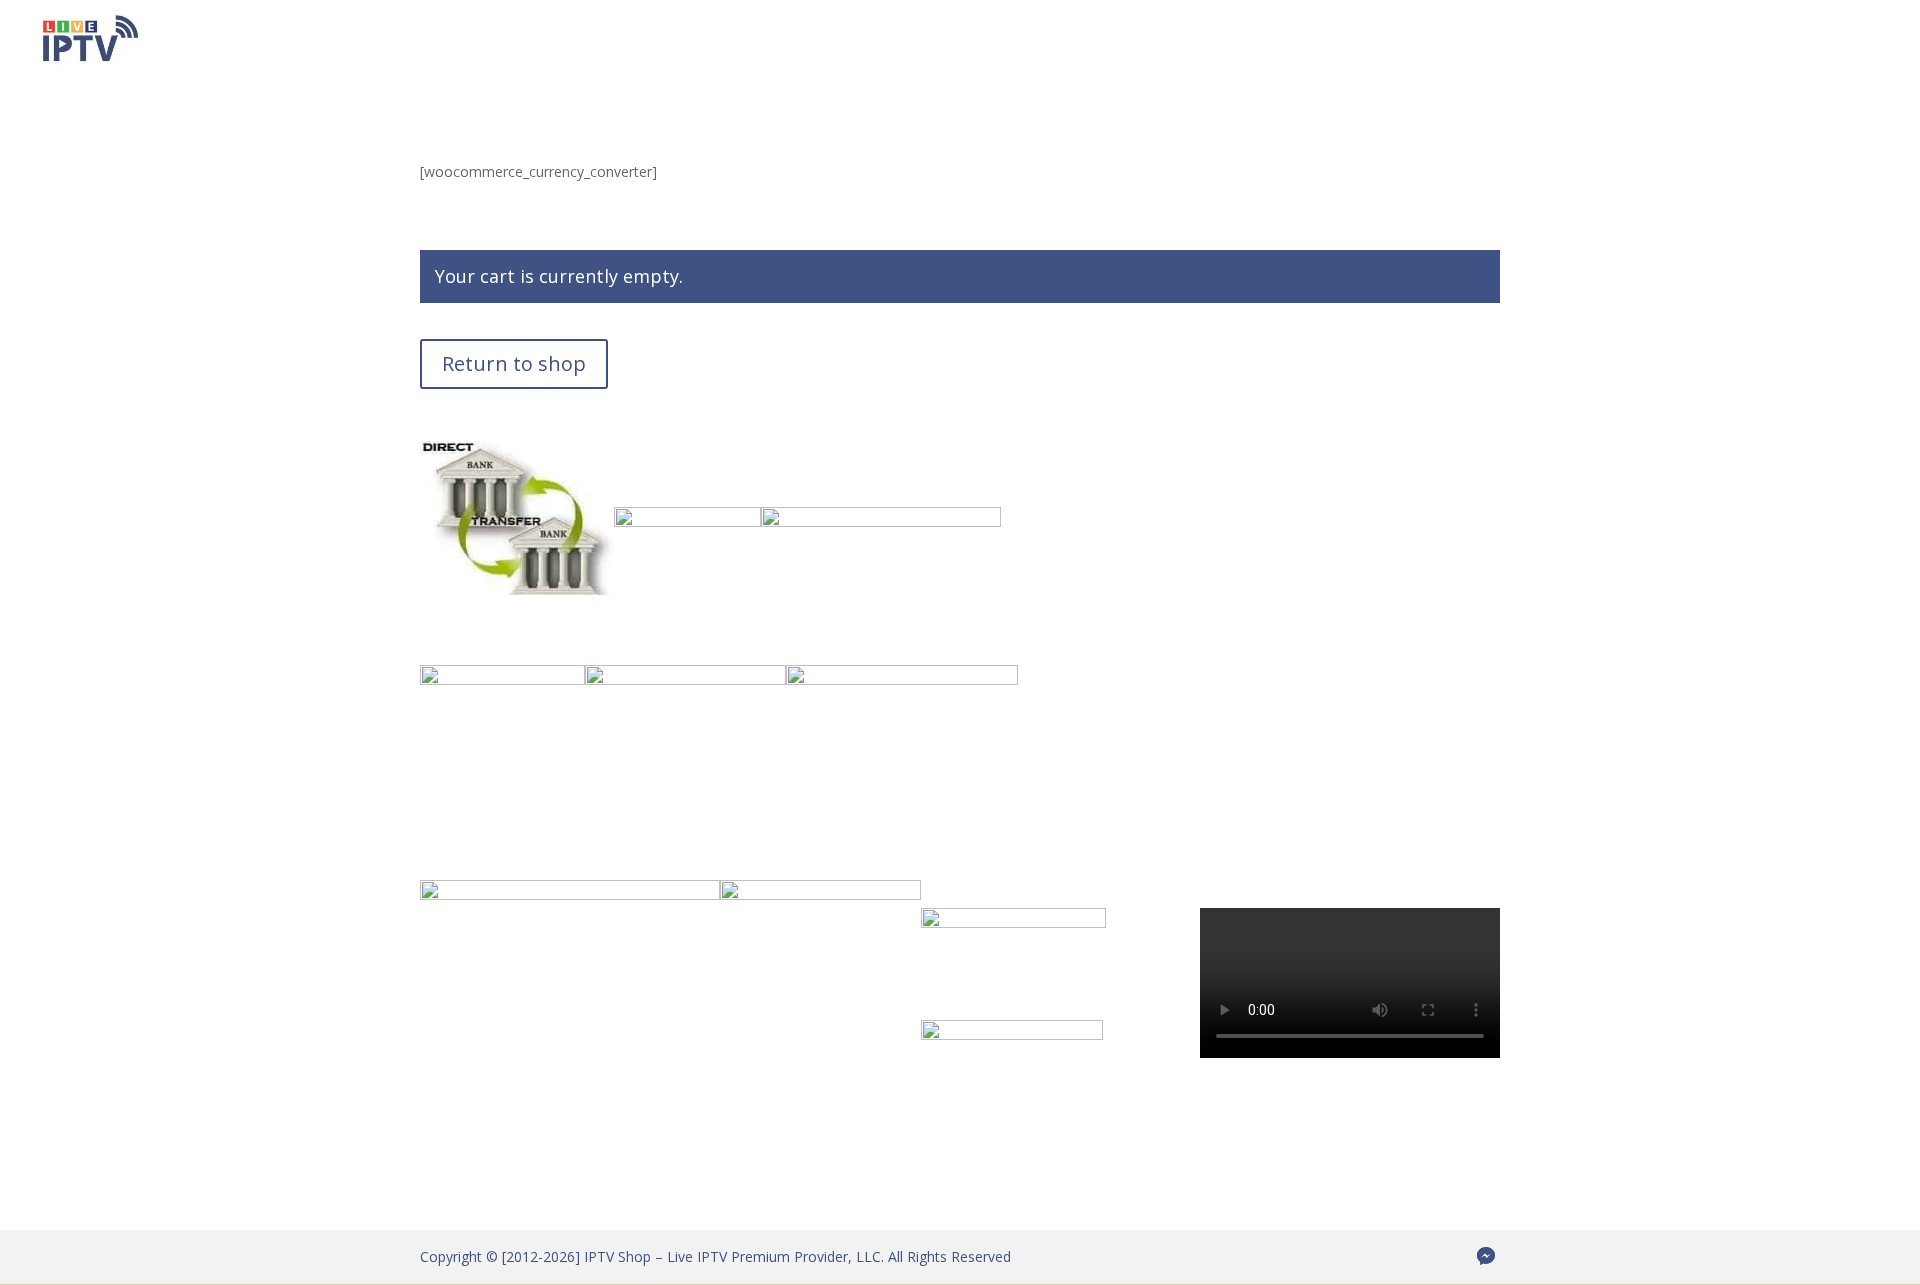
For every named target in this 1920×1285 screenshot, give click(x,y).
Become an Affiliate (1245, 41)
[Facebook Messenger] (1486, 1256)
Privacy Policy (1778, 41)
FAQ (1559, 41)
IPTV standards (1652, 41)
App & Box (1394, 41)
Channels (1119, 41)
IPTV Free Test (1011, 41)
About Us (1488, 41)
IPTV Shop (900, 41)
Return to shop (514, 363)
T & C (1869, 41)
